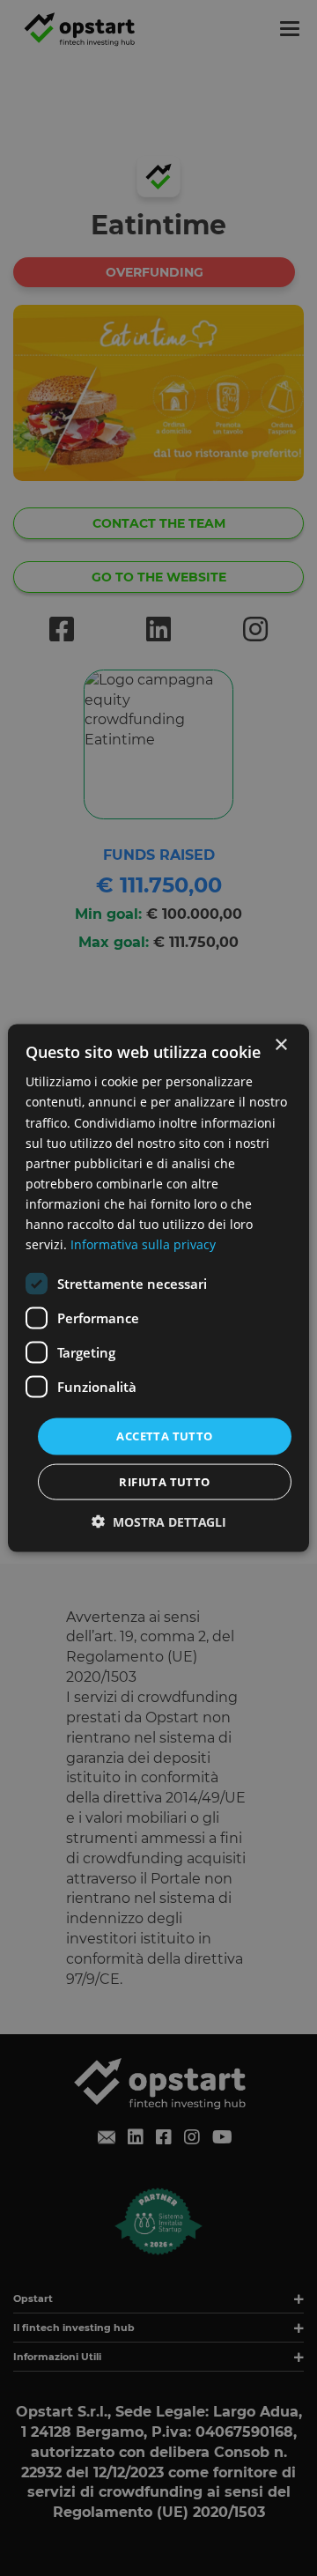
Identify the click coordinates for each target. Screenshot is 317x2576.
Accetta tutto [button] (164, 1436)
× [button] (280, 1045)
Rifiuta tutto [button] (164, 1481)
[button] (159, 1521)
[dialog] (158, 1288)
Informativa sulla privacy (143, 1244)
